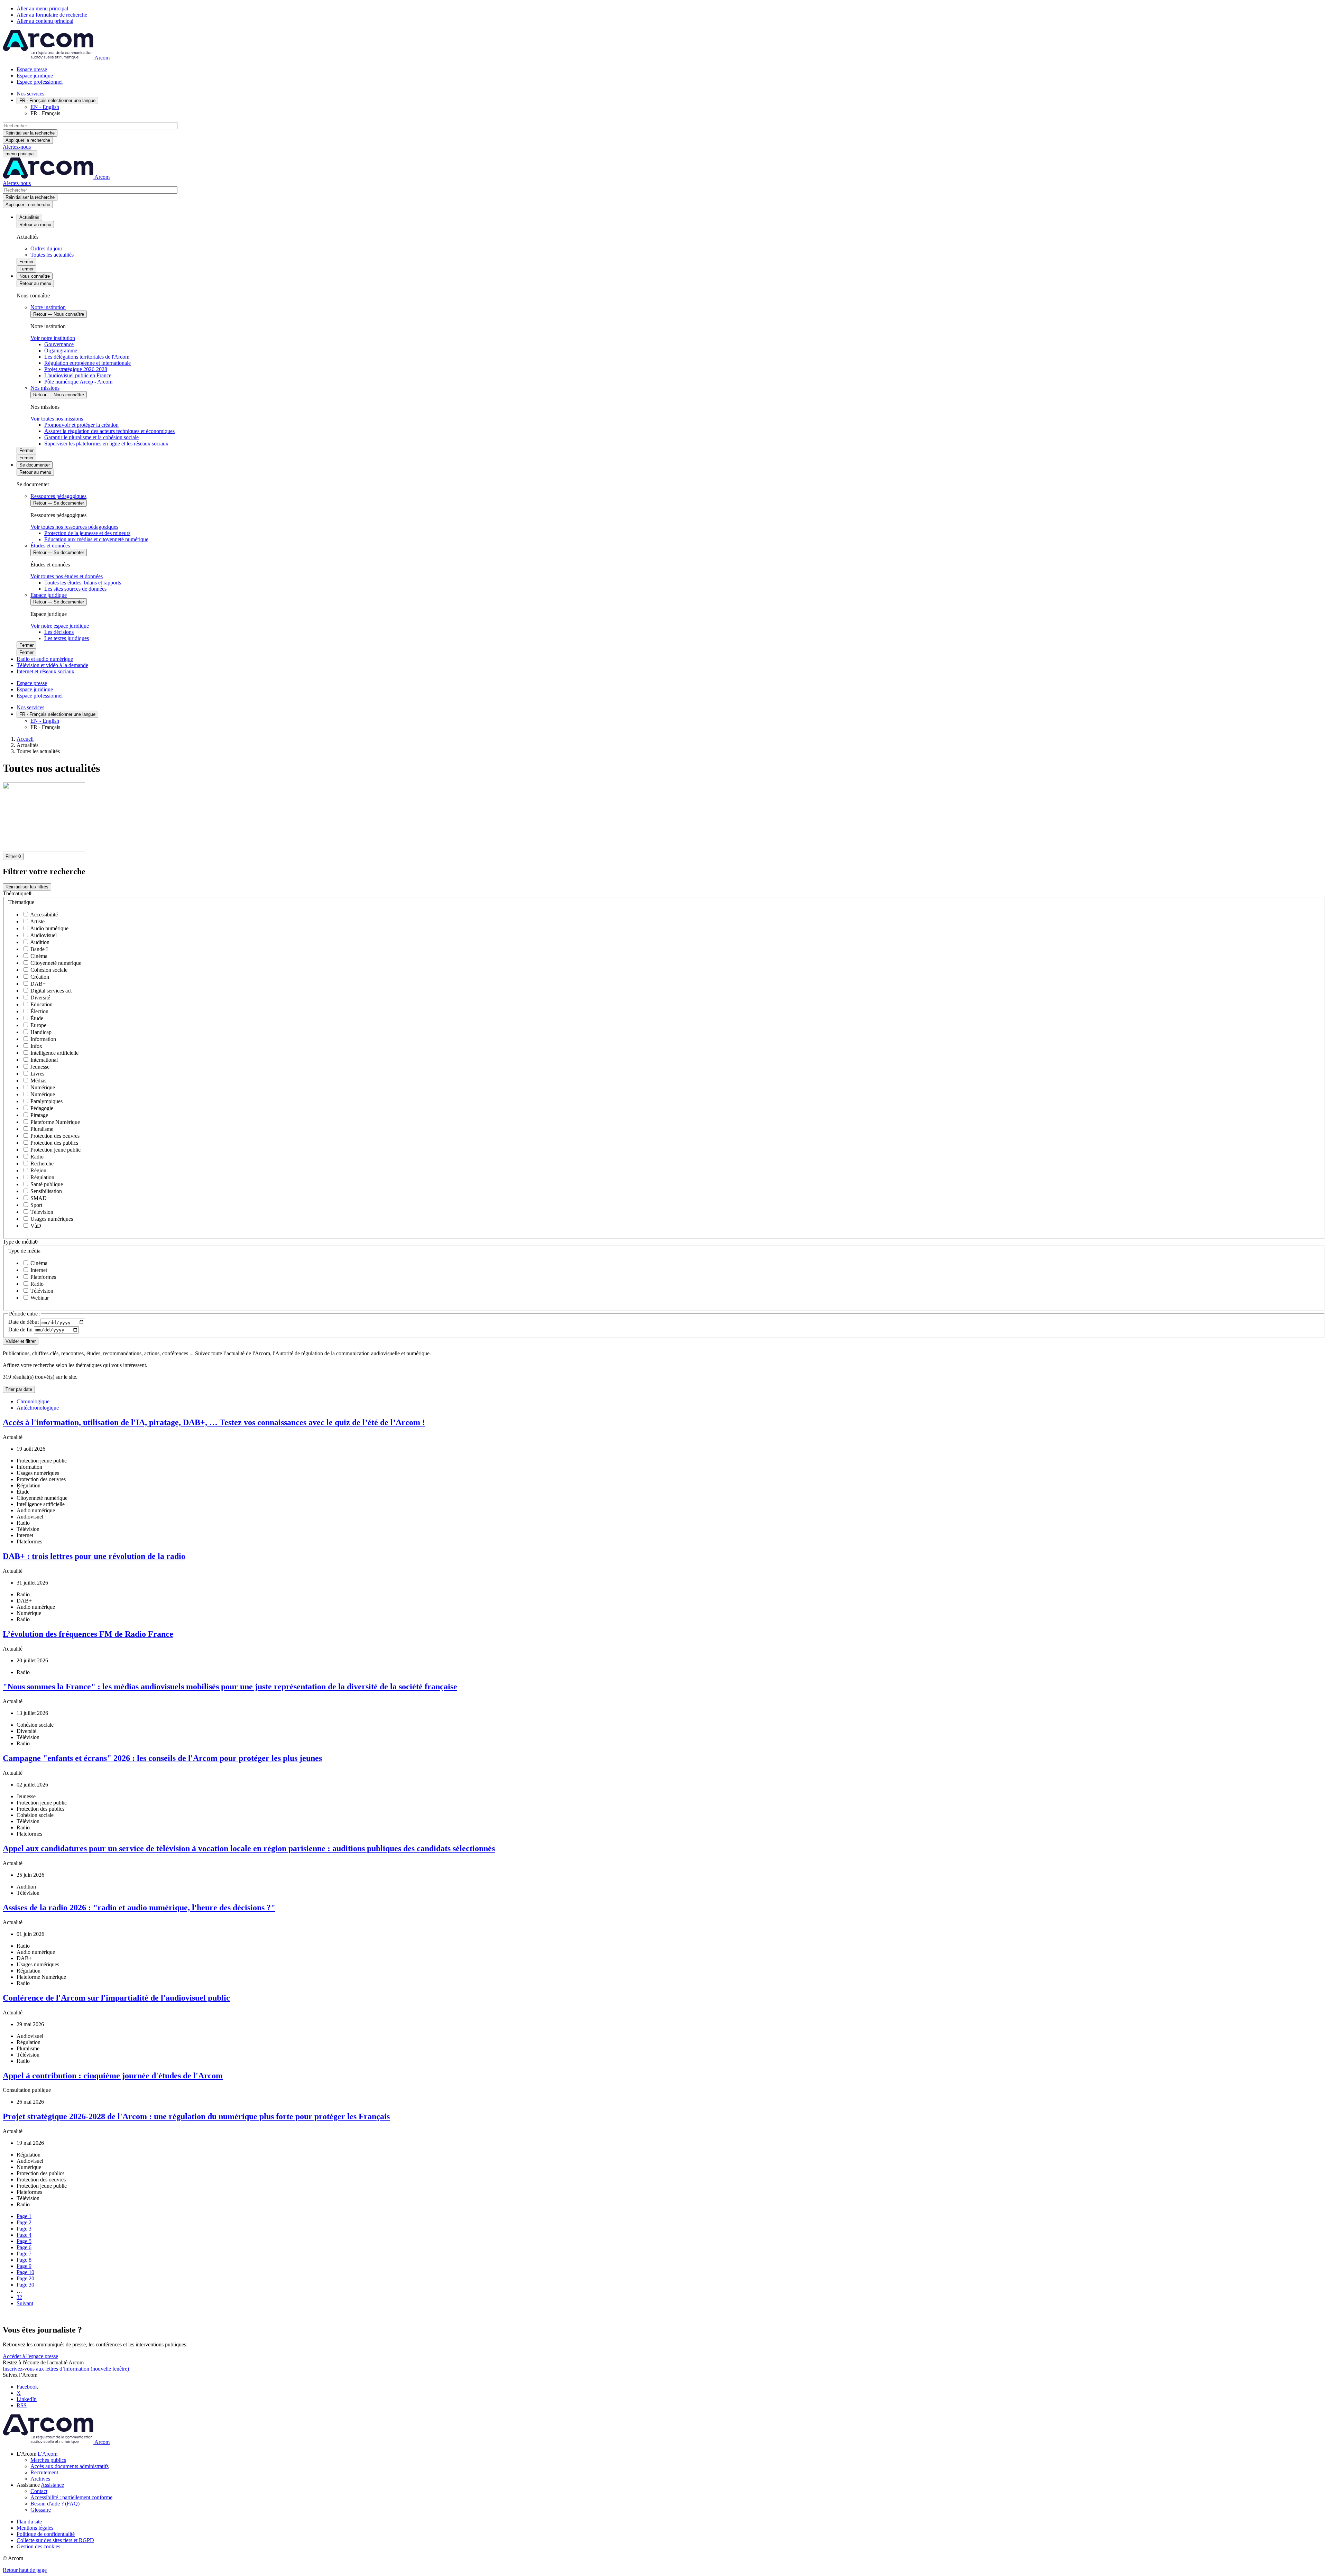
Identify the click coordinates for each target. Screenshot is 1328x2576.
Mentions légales (35, 2528)
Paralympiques (46, 1101)
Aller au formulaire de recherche (52, 15)
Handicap (40, 1032)
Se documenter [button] (35, 465)
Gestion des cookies (38, 2546)
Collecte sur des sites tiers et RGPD (55, 2540)
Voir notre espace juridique (60, 626)
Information (43, 1039)
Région (38, 1170)
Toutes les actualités (52, 255)
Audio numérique (49, 928)
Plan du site (29, 2522)
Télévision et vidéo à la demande (52, 665)
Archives (40, 2479)
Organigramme (61, 350)
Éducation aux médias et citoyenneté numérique (96, 539)
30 (25, 2285)
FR (57, 100)
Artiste (37, 921)
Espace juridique (35, 76)
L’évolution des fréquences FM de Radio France (88, 1634)
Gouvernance (59, 344)
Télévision (41, 1212)
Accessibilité (43, 915)
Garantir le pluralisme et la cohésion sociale (91, 437)
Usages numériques (51, 1219)
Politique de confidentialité (46, 2534)
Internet (38, 1270)
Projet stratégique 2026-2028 (76, 369)
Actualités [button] (29, 217)
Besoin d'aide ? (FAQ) (55, 2504)
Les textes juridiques (67, 638)
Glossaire (41, 2510)
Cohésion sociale (48, 970)
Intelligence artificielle (54, 1053)
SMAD (38, 1198)
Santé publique (46, 1184)
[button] (664, 894)
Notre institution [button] (48, 307)
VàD (35, 1226)
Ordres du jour (46, 248)
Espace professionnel (40, 82)
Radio (36, 1157)
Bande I (38, 949)
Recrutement (44, 2472)
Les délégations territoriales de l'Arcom (87, 357)
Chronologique (33, 1401)
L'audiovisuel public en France (78, 375)
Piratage (39, 1115)
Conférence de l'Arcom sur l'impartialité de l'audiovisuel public (116, 1998)
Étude (36, 1018)
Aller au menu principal (42, 8)
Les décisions (59, 632)
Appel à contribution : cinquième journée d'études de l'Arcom (113, 2076)
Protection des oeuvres (54, 1136)
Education (41, 1004)
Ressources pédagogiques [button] (58, 496)
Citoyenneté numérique (55, 963)
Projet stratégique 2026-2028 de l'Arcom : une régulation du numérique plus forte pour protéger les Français (196, 2116)
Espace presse (32, 69)
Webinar (39, 1298)
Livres (37, 1074)
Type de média (24, 1251)
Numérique (42, 1087)
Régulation (42, 1177)
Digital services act (50, 991)
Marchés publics (48, 2460)
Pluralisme (41, 1129)
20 (25, 2278)
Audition (39, 942)
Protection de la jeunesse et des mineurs (87, 533)
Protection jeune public (55, 1150)
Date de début (24, 1322)
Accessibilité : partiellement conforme (71, 2497)
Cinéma (38, 956)
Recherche (41, 1164)
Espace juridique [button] (49, 595)
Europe (38, 1025)
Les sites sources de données (75, 589)
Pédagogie (41, 1108)
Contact (39, 2491)
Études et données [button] (50, 546)
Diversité (40, 998)
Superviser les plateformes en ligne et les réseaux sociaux (106, 444)
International (43, 1060)
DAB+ (37, 984)
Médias (38, 1081)
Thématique (21, 902)
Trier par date (19, 1389)
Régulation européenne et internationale (87, 363)
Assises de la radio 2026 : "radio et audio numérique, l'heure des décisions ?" (139, 1908)
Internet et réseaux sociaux (45, 671)
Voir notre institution (53, 338)
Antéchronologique (38, 1408)
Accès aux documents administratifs (70, 2466)
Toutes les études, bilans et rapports (83, 583)
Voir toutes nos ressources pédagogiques (74, 527)
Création (39, 977)
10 (25, 2272)
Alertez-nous (17, 147)
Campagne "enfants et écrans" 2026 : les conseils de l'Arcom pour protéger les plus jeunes (162, 1758)
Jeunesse (39, 1067)
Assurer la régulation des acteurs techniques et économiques (109, 431)
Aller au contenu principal (45, 21)
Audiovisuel (43, 935)
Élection (39, 1011)
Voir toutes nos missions (57, 419)
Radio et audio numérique (45, 659)
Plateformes (43, 1277)
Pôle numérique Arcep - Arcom (78, 382)
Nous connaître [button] (35, 276)
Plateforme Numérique (54, 1122)
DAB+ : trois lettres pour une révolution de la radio (94, 1556)
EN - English (45, 107)
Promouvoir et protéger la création (81, 425)
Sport (36, 1205)
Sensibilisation (45, 1191)
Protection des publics (54, 1143)
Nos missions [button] (45, 388)
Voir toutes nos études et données (67, 576)
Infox (36, 1046)
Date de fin (21, 1329)
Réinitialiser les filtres (27, 887)
